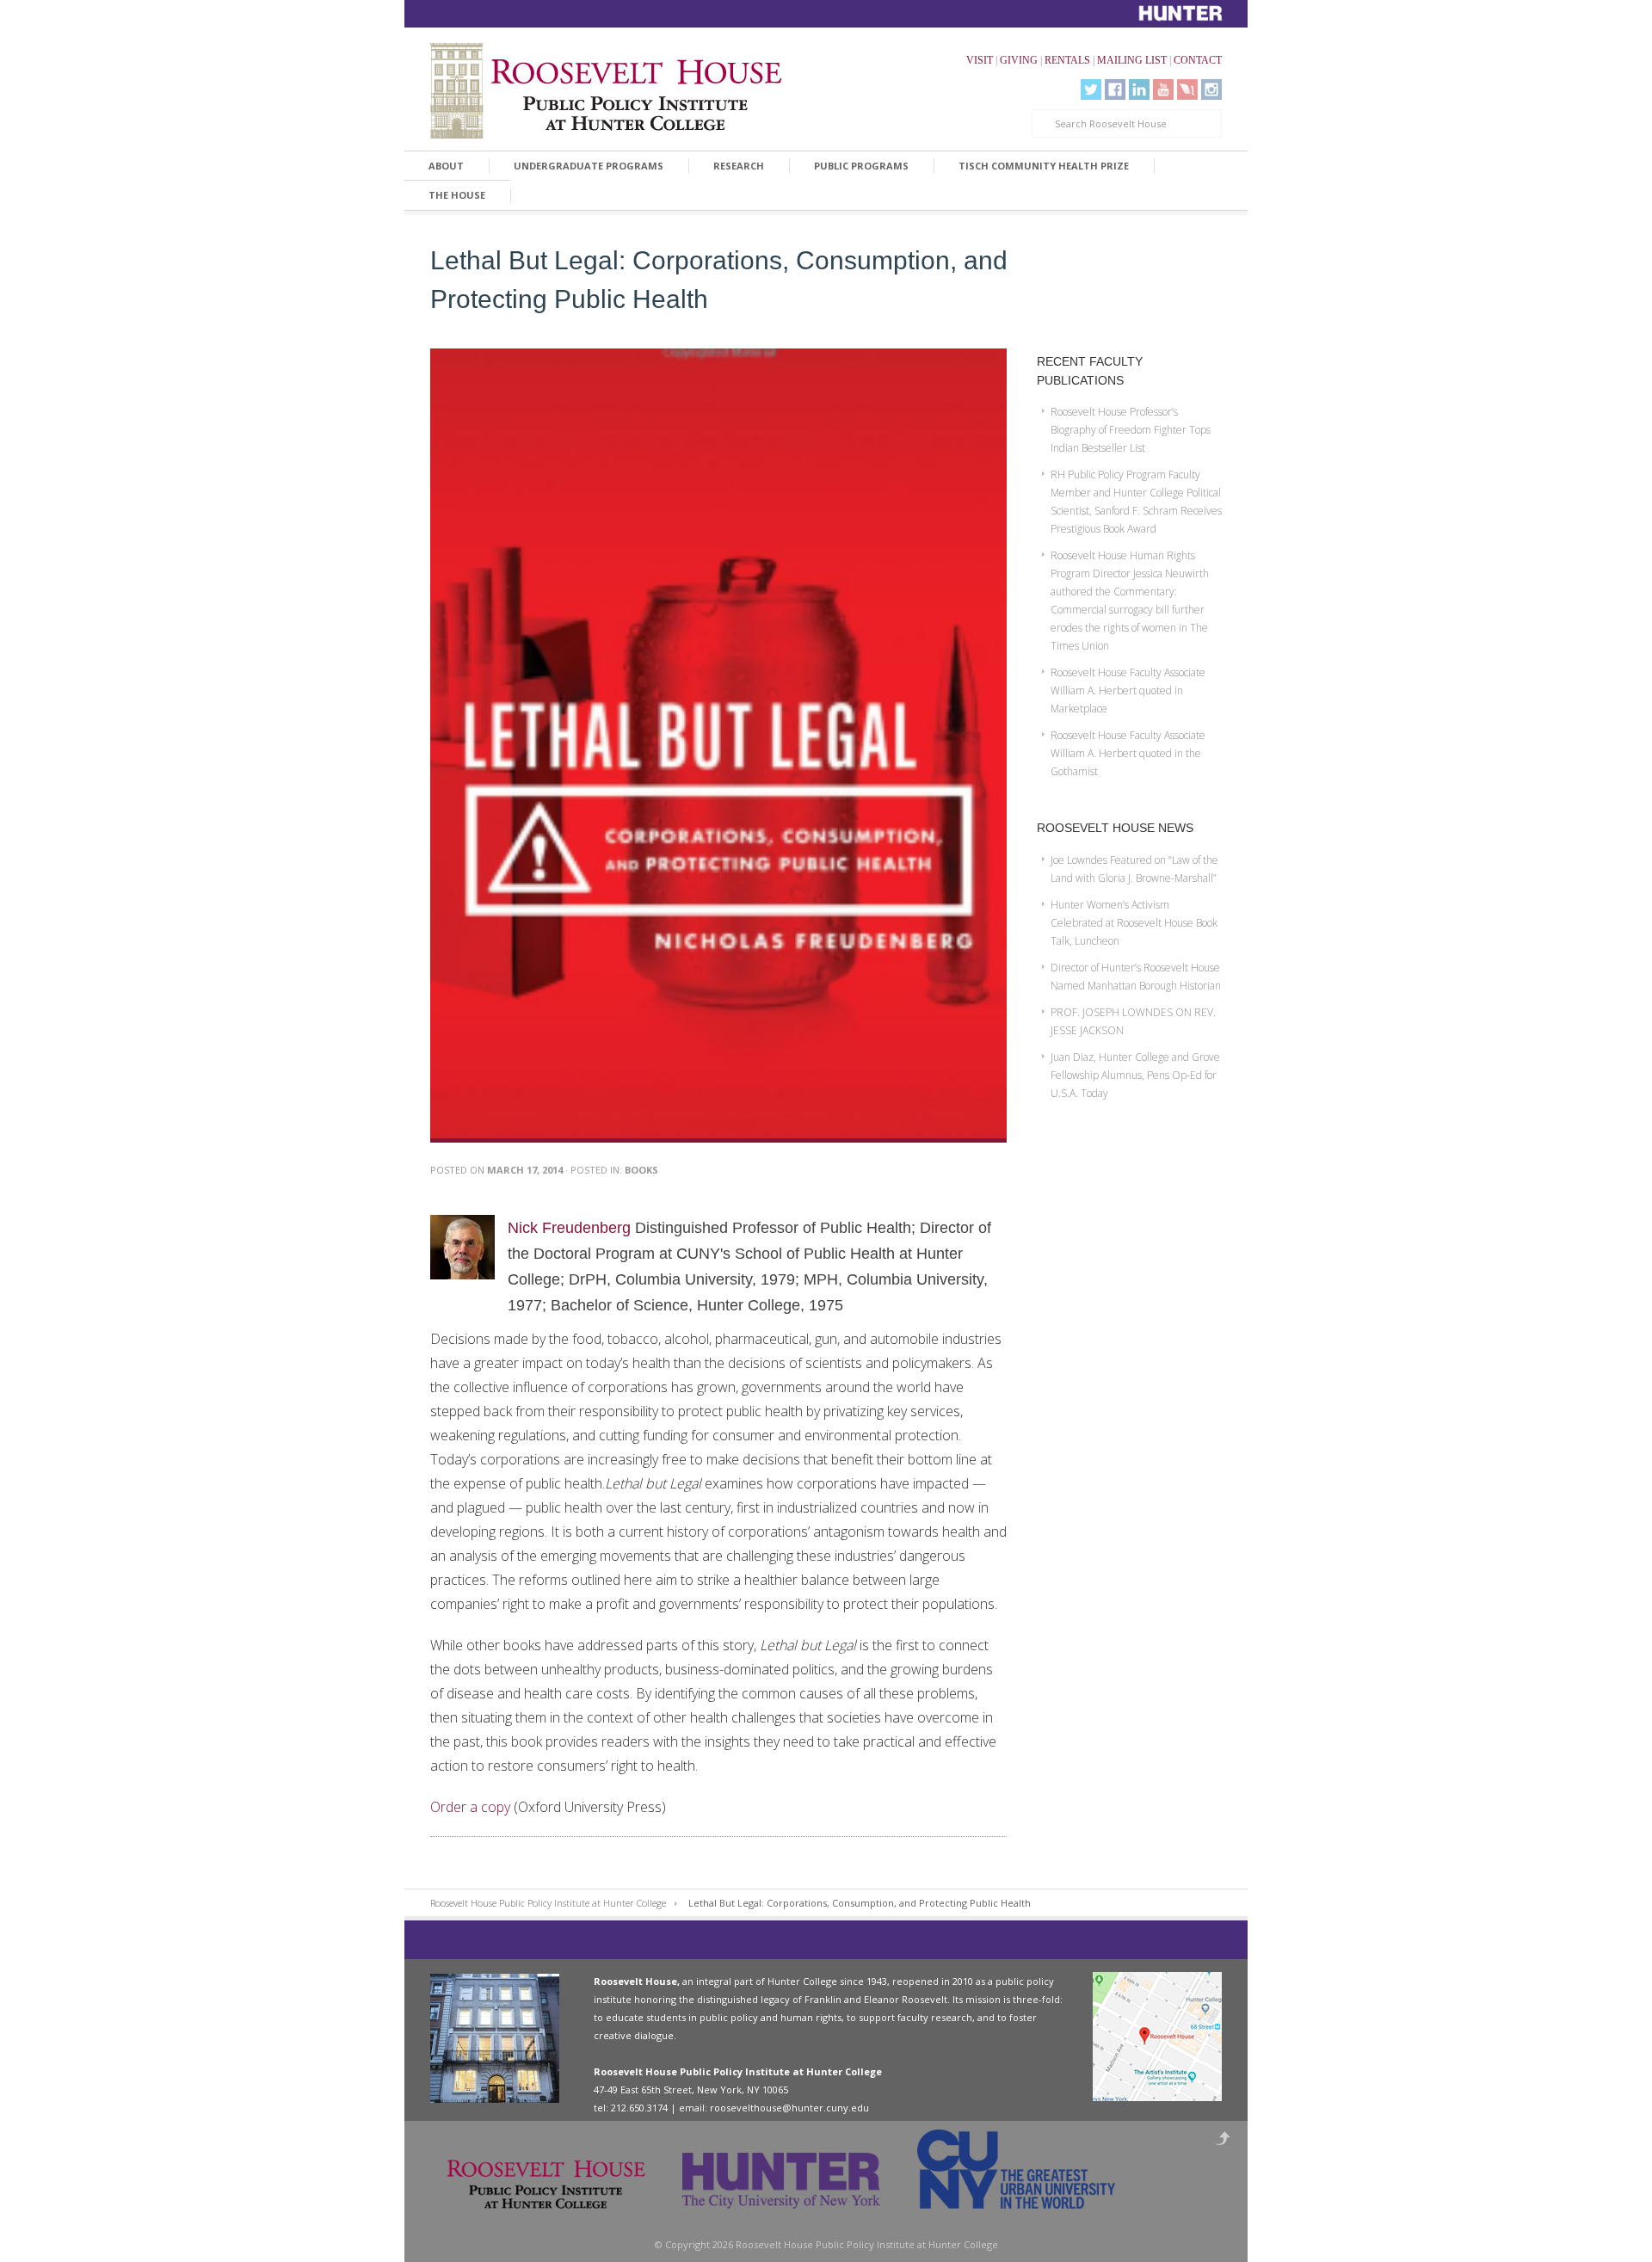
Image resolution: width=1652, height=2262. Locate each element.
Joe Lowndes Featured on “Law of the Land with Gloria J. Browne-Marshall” (1134, 869)
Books (641, 1170)
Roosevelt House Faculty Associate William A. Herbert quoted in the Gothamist (1128, 753)
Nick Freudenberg (569, 1228)
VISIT (980, 60)
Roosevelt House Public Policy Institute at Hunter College (548, 1903)
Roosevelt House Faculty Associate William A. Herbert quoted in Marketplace (1128, 690)
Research (739, 166)
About (446, 166)
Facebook (1115, 89)
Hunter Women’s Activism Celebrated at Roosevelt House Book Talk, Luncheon (1134, 923)
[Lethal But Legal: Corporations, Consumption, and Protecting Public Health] (718, 1139)
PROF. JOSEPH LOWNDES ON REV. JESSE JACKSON (1133, 1021)
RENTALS (1067, 60)
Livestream (1187, 89)
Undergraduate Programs (589, 166)
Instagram (1211, 89)
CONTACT (1198, 60)
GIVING (1019, 60)
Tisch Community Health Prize (1044, 166)
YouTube (1163, 89)
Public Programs (861, 166)
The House (457, 195)
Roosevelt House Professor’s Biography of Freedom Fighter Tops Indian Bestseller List (1131, 430)
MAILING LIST (1132, 60)
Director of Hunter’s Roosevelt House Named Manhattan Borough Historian (1136, 977)
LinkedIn (1139, 89)
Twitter (1091, 89)
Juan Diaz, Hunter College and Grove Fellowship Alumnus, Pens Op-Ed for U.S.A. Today (1135, 1075)
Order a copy (470, 1807)
